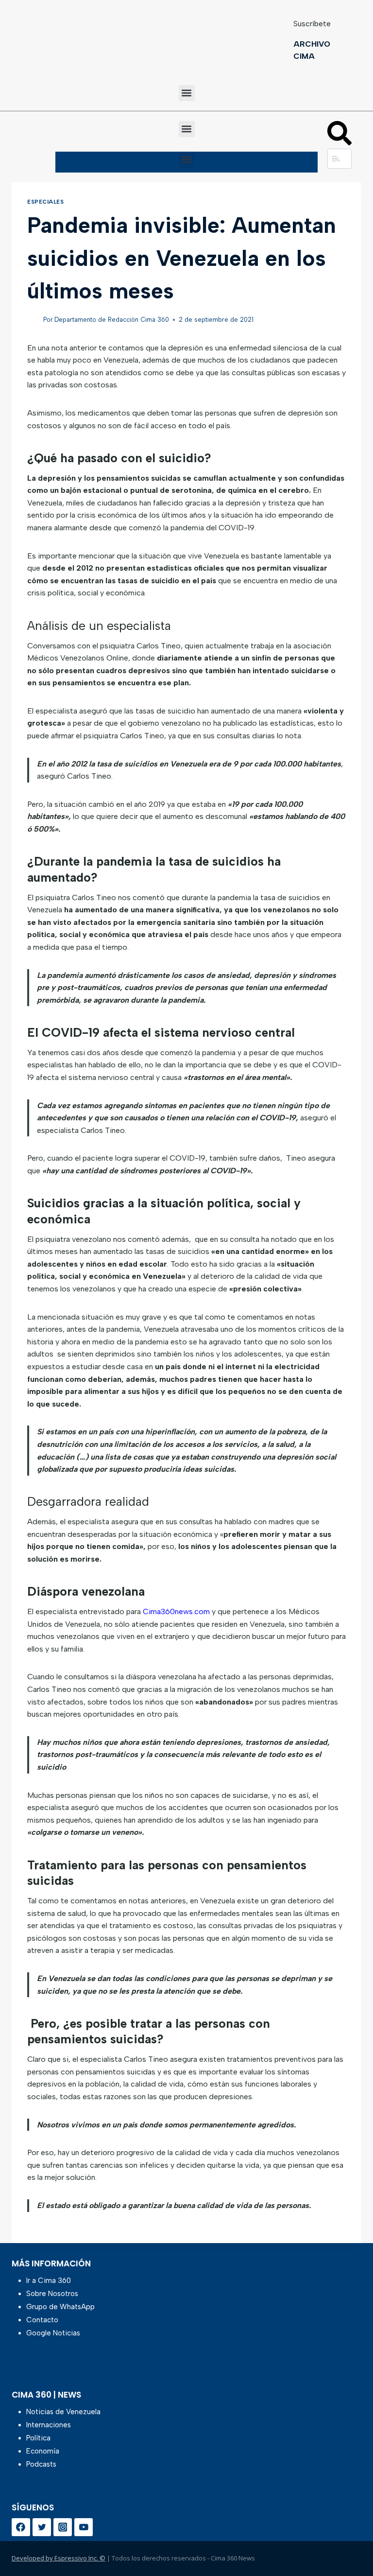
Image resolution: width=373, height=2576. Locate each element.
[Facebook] (21, 2527)
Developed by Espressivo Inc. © (59, 2558)
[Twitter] (42, 2527)
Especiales (46, 202)
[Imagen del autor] (33, 320)
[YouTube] (84, 2527)
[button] (187, 93)
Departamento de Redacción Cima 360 (112, 320)
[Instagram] (63, 2527)
